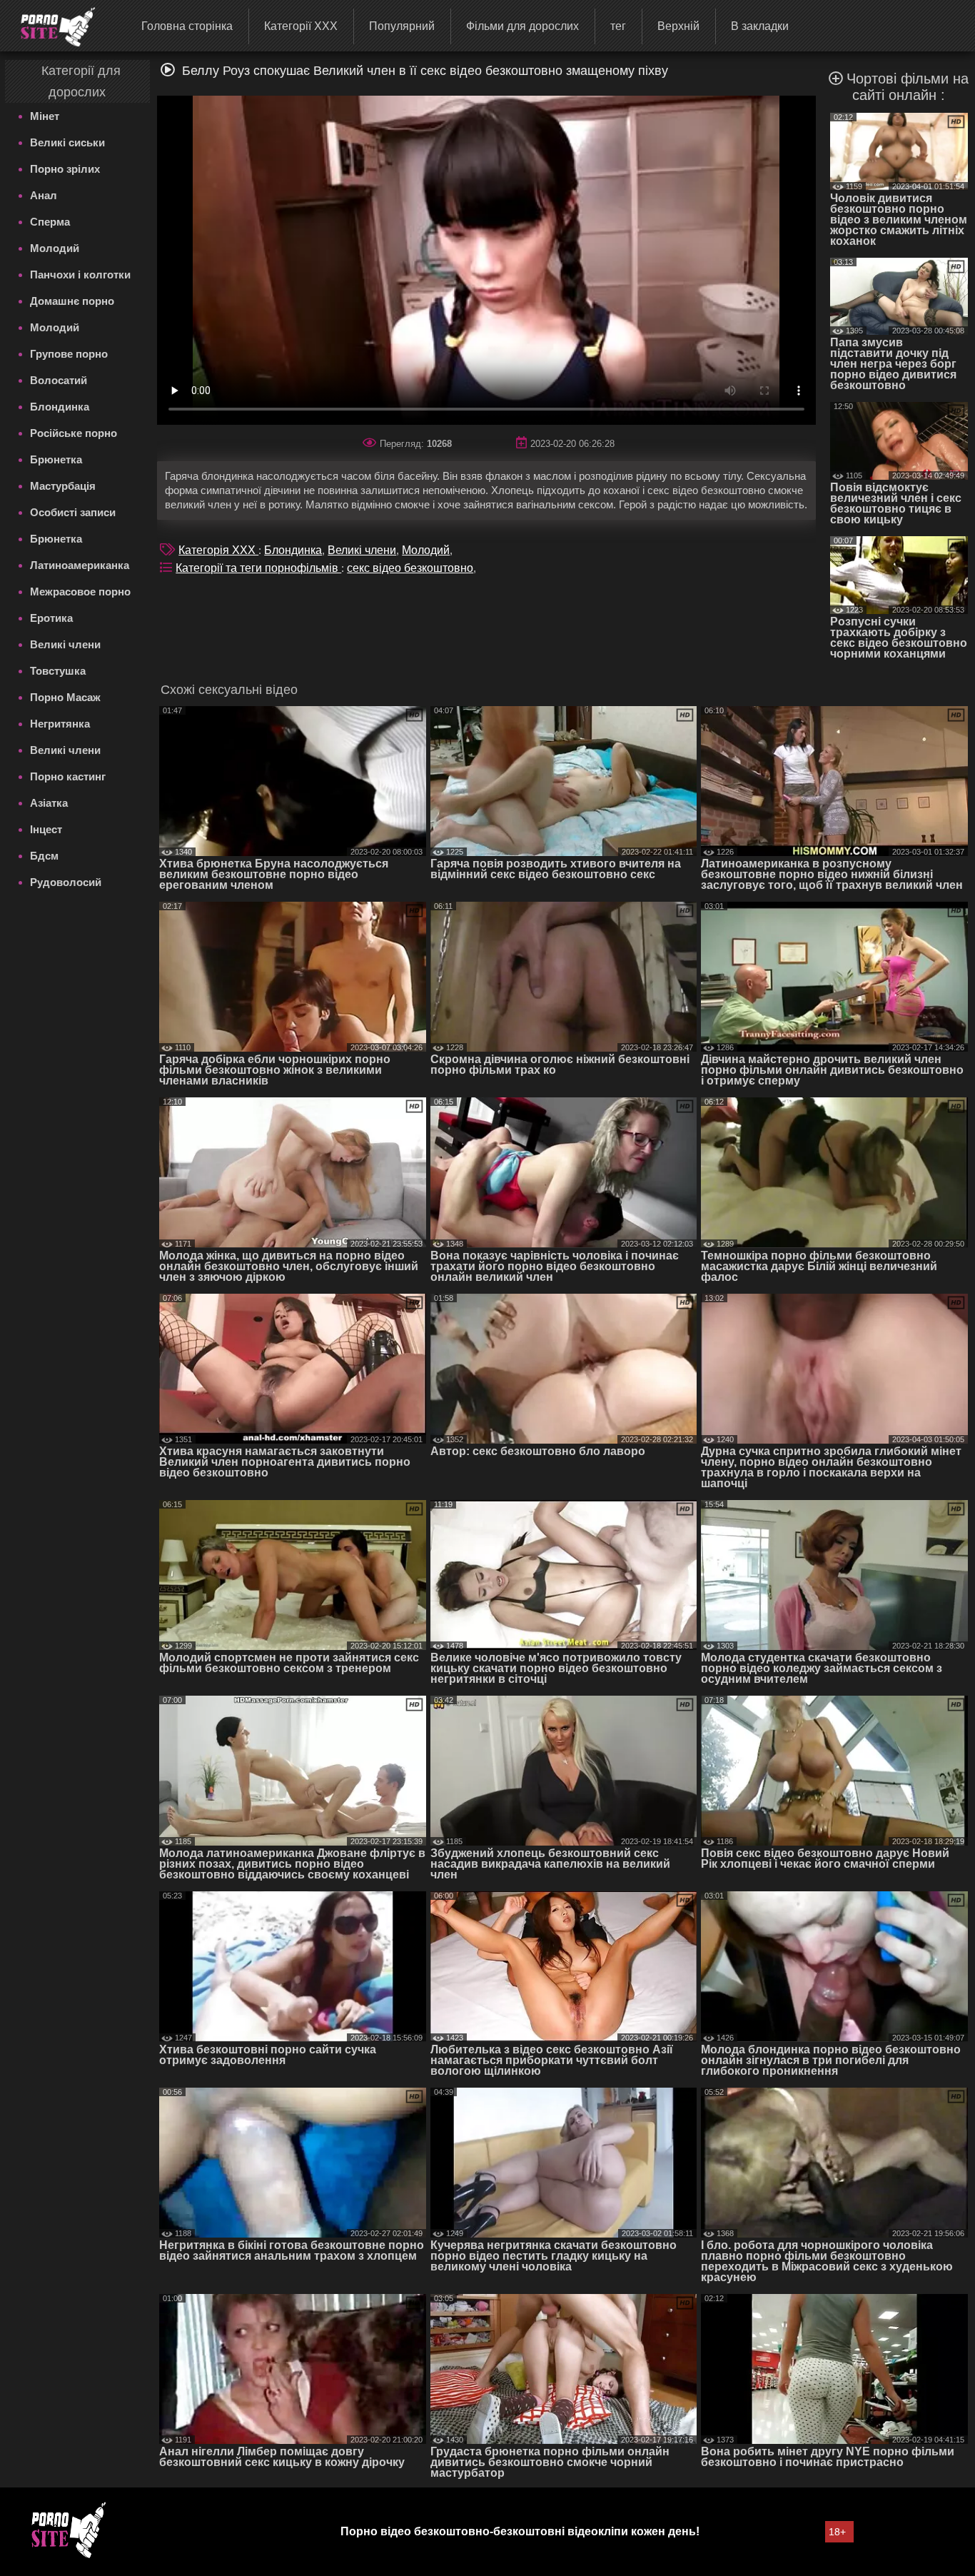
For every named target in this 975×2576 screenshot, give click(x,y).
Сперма (50, 222)
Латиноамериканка (80, 565)
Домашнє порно (72, 301)
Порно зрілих (65, 169)
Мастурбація (63, 486)
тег (618, 26)
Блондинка (60, 407)
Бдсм (44, 856)
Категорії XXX (301, 26)
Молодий (55, 248)
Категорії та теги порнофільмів (258, 568)
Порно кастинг (68, 776)
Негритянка (60, 724)
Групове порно (69, 354)
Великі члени (65, 644)
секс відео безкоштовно (410, 568)
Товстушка (58, 671)
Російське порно (74, 433)
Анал (44, 195)
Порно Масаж (65, 697)
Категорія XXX (218, 550)
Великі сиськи (67, 142)
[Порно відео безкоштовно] (49, 25)
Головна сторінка (187, 26)
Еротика (51, 618)
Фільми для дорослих (522, 26)
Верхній (678, 26)
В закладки (760, 26)
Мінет (45, 116)
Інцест (46, 829)
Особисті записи (73, 512)
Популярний (402, 26)
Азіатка (49, 803)
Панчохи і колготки (80, 275)
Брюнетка (56, 459)
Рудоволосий (66, 882)
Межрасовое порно (80, 592)
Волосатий (59, 380)
